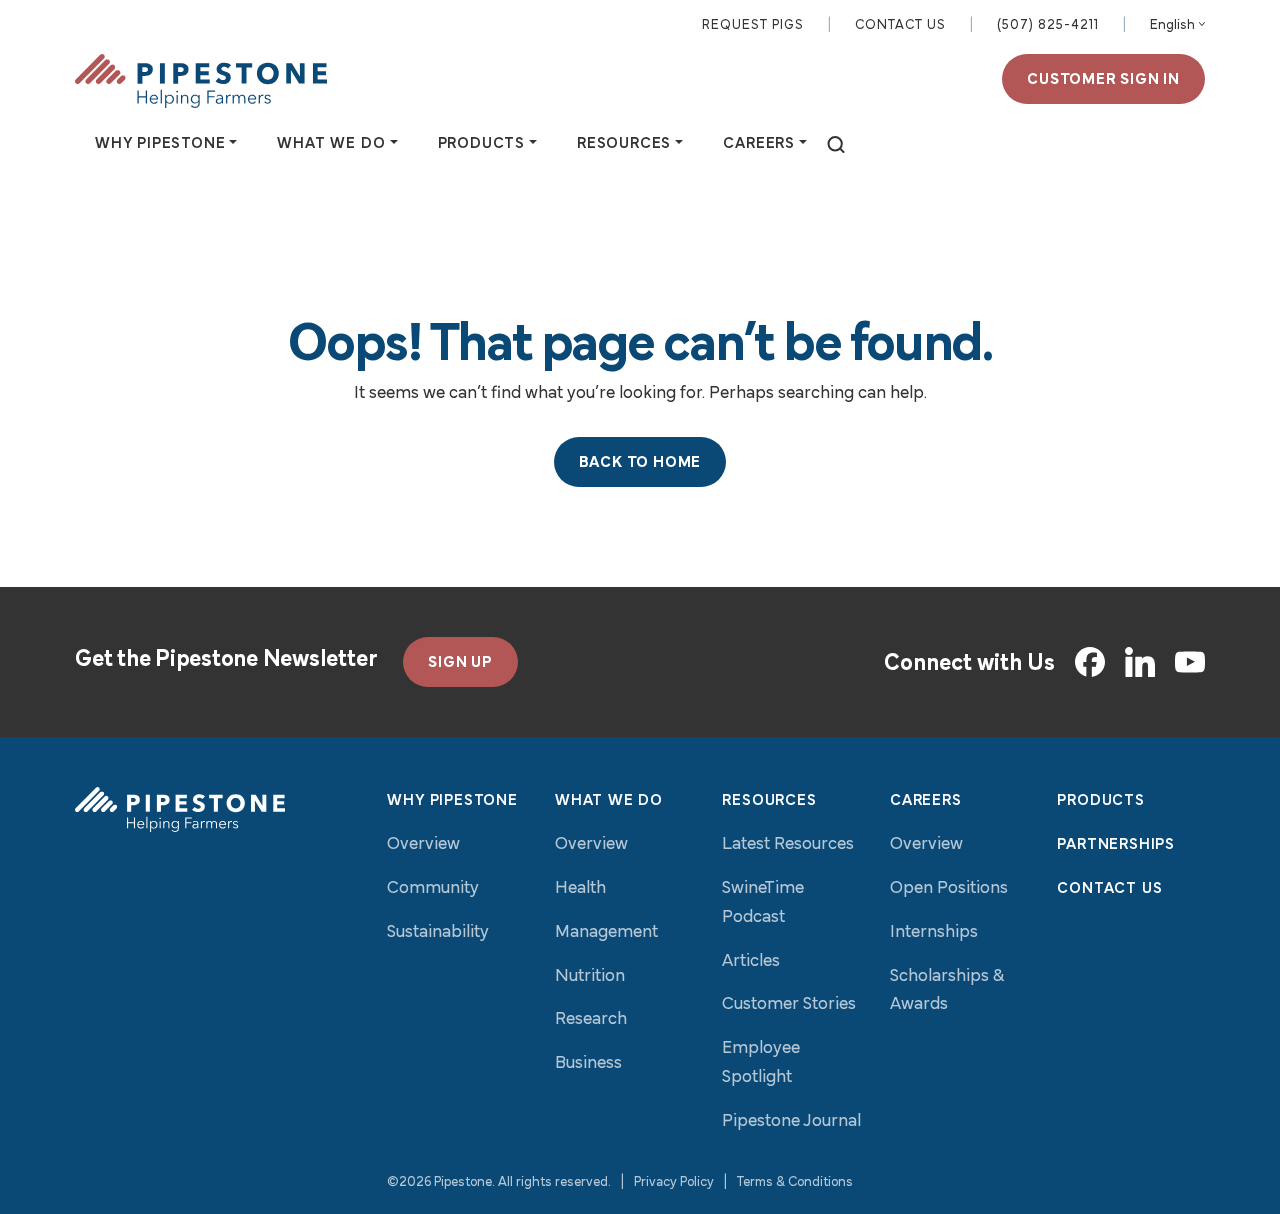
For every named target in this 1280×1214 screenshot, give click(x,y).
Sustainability (438, 933)
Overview (423, 845)
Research (591, 1020)
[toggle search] (836, 145)
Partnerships (1116, 845)
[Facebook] (1090, 662)
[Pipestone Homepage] (180, 809)
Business (588, 1064)
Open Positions (949, 889)
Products (1100, 801)
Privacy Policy (674, 1182)
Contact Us (900, 25)
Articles (751, 962)
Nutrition (590, 977)
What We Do (609, 801)
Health (580, 889)
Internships (934, 933)
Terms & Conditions (795, 1182)
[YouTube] (1190, 662)
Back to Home (640, 463)
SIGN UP (460, 663)
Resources (769, 801)
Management (606, 933)
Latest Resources (788, 845)
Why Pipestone (452, 801)
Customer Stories (789, 1005)
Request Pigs (753, 25)
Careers (926, 801)
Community (433, 889)
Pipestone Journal (791, 1122)
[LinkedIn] (1140, 662)
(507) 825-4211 (1048, 25)
